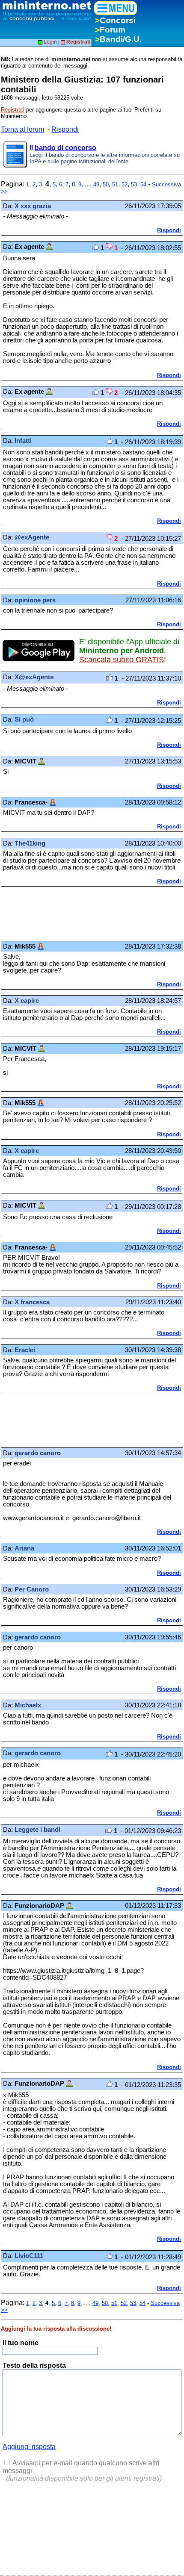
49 (96, 184)
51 (115, 184)
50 (106, 184)
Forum (110, 30)
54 (143, 184)
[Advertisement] (69, 914)
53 (134, 184)
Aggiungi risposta (29, 2447)
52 (125, 184)
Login (50, 42)
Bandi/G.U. (118, 39)
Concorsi (115, 20)
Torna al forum (22, 129)
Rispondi (65, 129)
